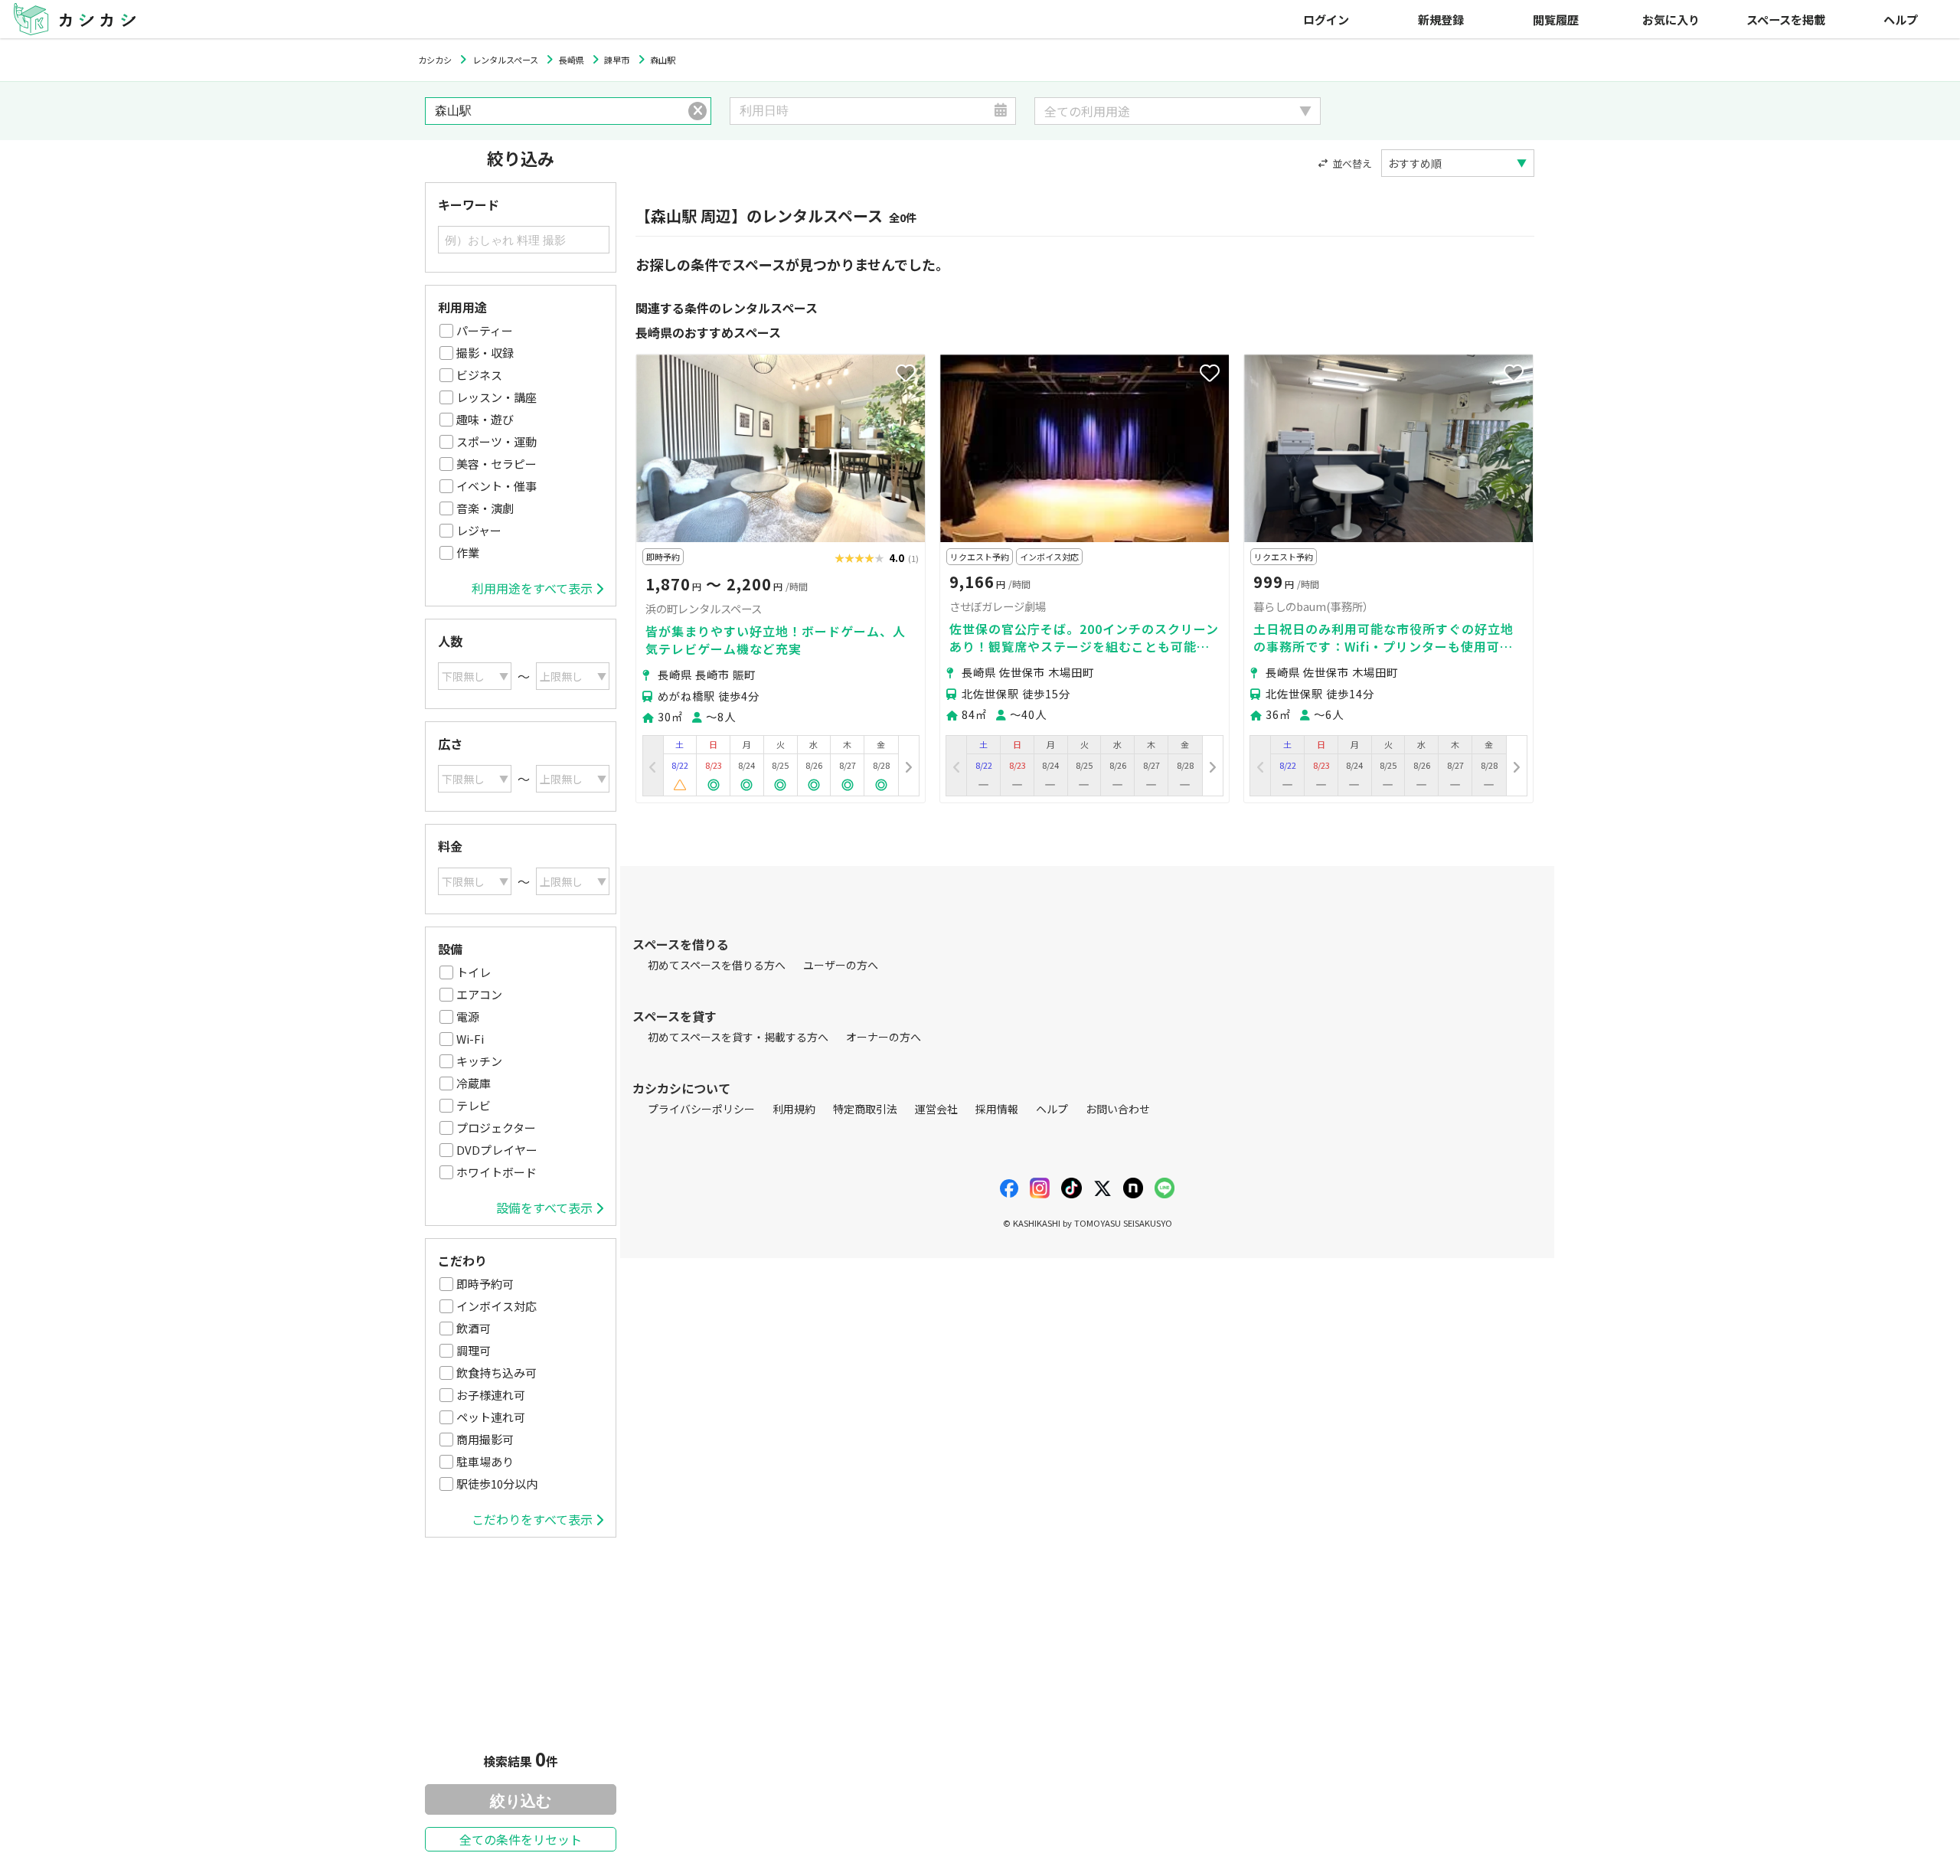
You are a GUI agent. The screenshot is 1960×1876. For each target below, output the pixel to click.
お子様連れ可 (491, 1395)
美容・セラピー (497, 464)
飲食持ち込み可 (497, 1373)
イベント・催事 (497, 486)
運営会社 (936, 1109)
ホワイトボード (497, 1172)
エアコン (479, 994)
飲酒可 (474, 1328)
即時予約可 (485, 1284)
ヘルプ (1901, 19)
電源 (468, 1016)
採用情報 (997, 1109)
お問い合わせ (1118, 1109)
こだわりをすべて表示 (532, 1519)
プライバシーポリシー (701, 1109)
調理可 (474, 1350)
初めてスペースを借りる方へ (717, 965)
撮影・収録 (485, 353)
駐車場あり (485, 1461)
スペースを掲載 (1786, 19)
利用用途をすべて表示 (532, 588)
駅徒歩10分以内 (497, 1484)
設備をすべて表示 (544, 1208)
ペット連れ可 (491, 1417)
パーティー (485, 330)
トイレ (474, 972)
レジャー (479, 530)
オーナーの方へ (884, 1037)
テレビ (474, 1105)
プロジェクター (496, 1128)
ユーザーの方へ (841, 965)
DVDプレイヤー (497, 1150)
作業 (468, 552)
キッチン (479, 1061)
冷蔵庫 (474, 1083)
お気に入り (1671, 19)
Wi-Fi (470, 1039)
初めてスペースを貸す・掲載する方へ (738, 1037)
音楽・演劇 (485, 508)
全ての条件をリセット (521, 1839)
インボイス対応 (497, 1306)
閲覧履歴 (1556, 19)
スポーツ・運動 (497, 441)
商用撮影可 (485, 1439)
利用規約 (794, 1109)
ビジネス (479, 375)
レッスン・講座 (497, 397)
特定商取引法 (865, 1109)
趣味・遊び (485, 419)
